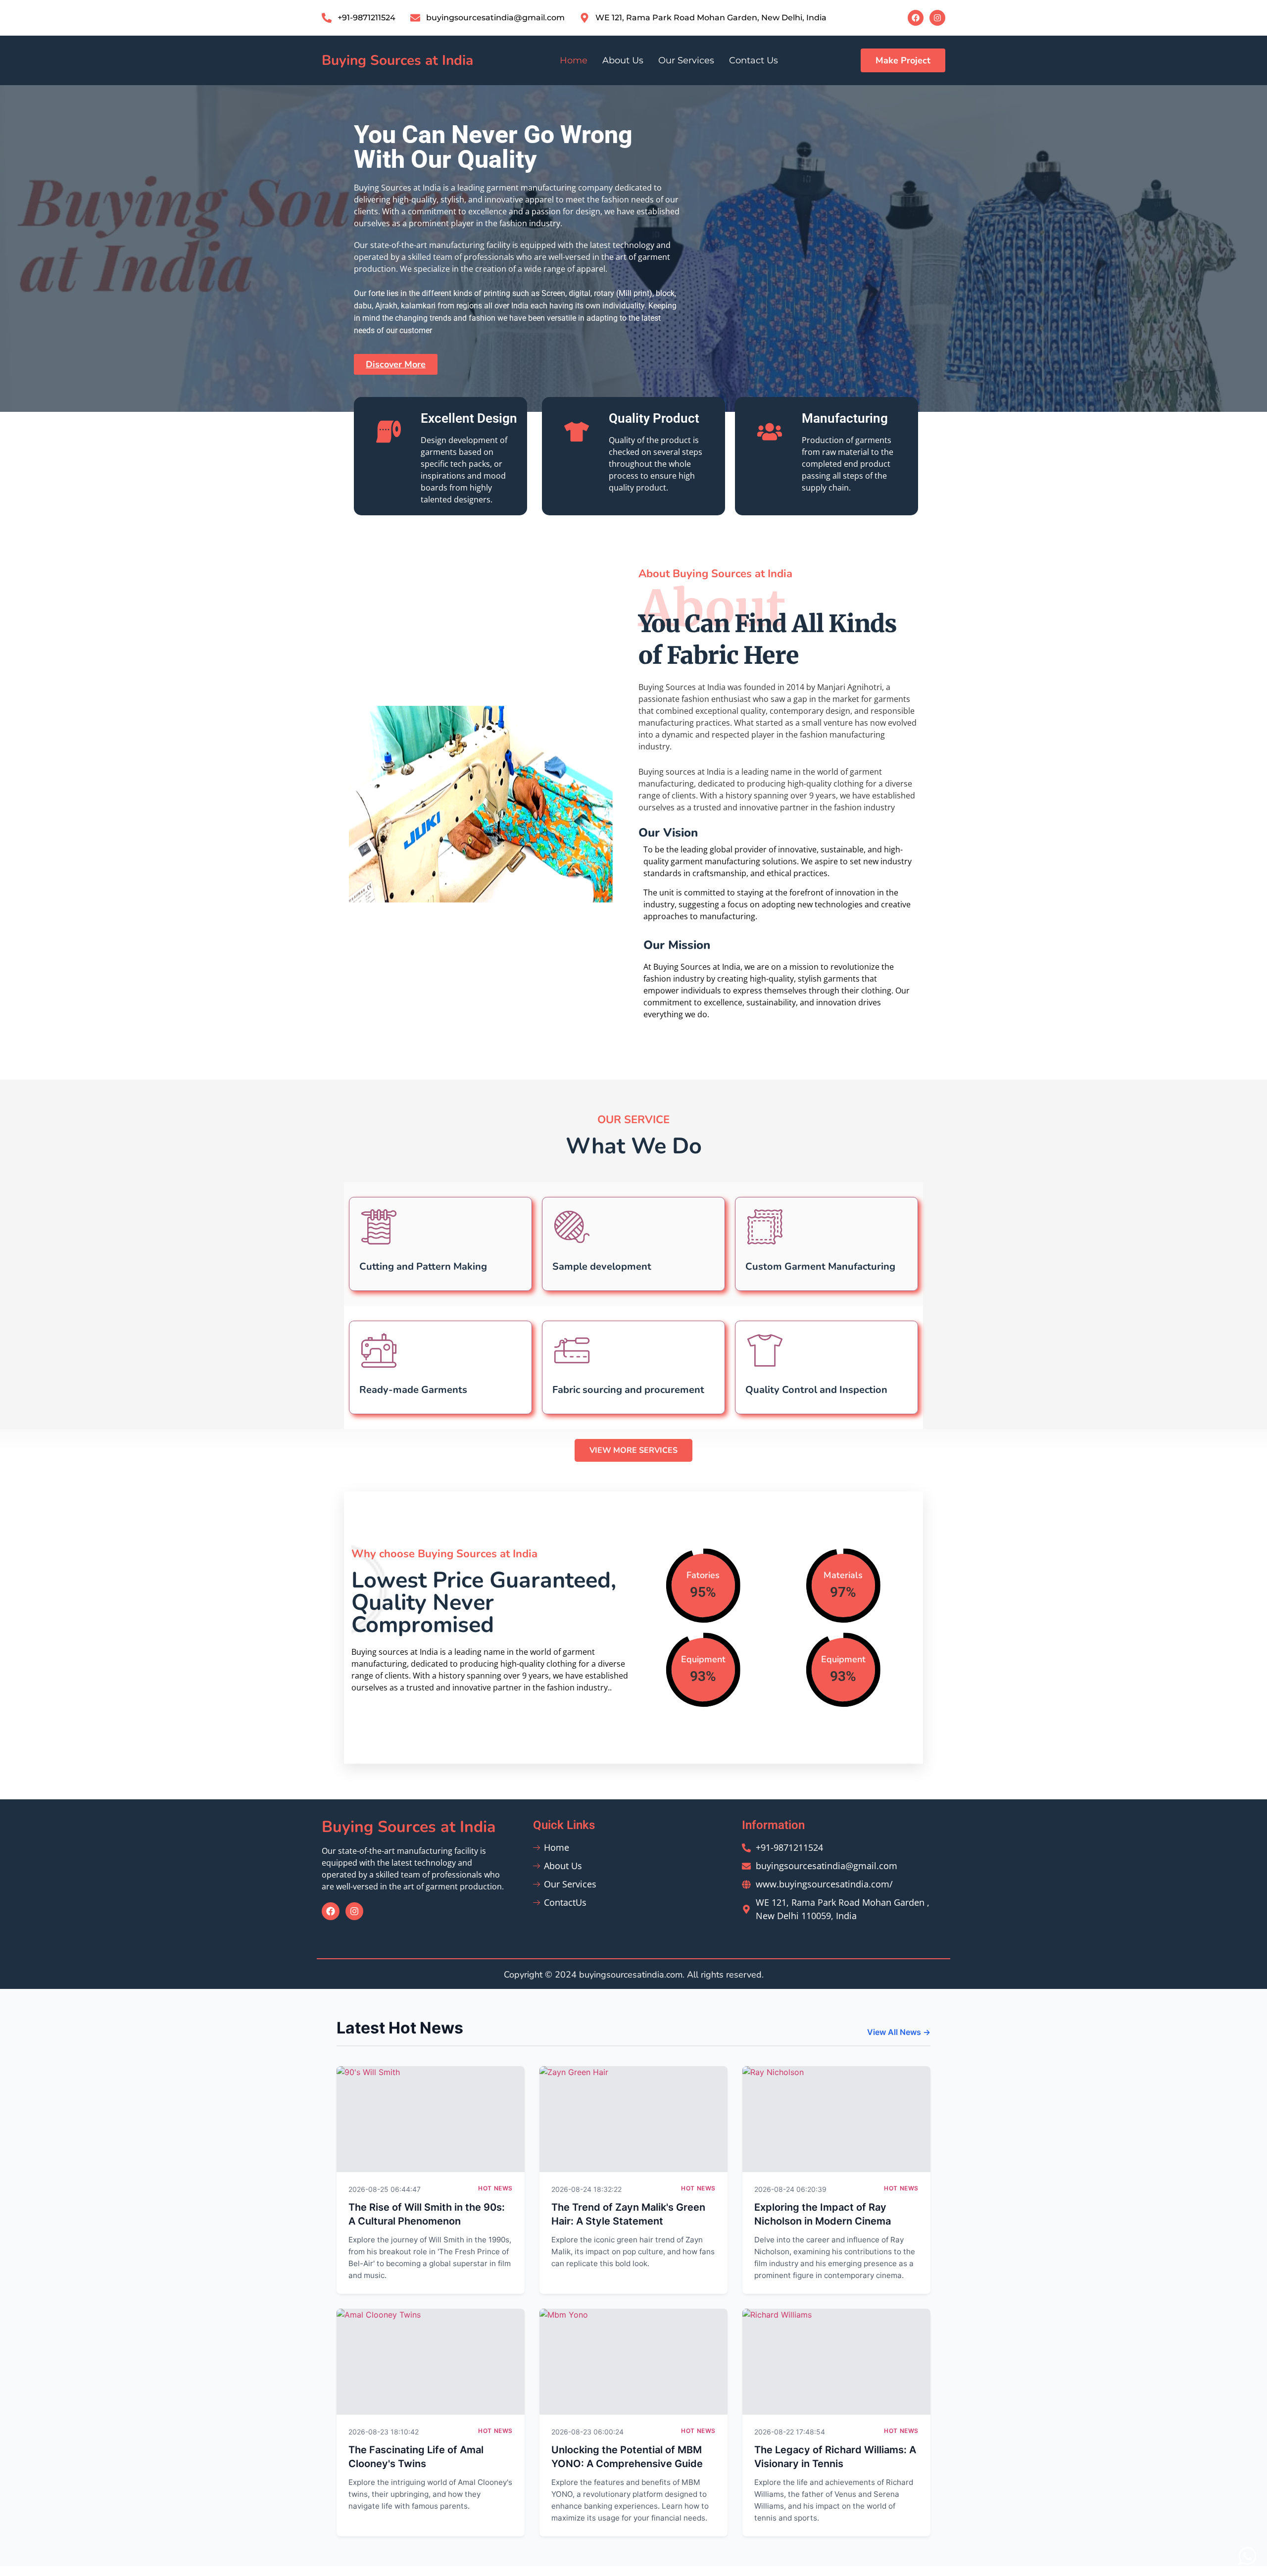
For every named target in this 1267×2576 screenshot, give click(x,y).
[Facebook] (916, 18)
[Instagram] (937, 18)
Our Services (686, 60)
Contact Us (754, 60)
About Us (623, 60)
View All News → (899, 2032)
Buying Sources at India (397, 60)
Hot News (495, 2188)
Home (574, 60)
